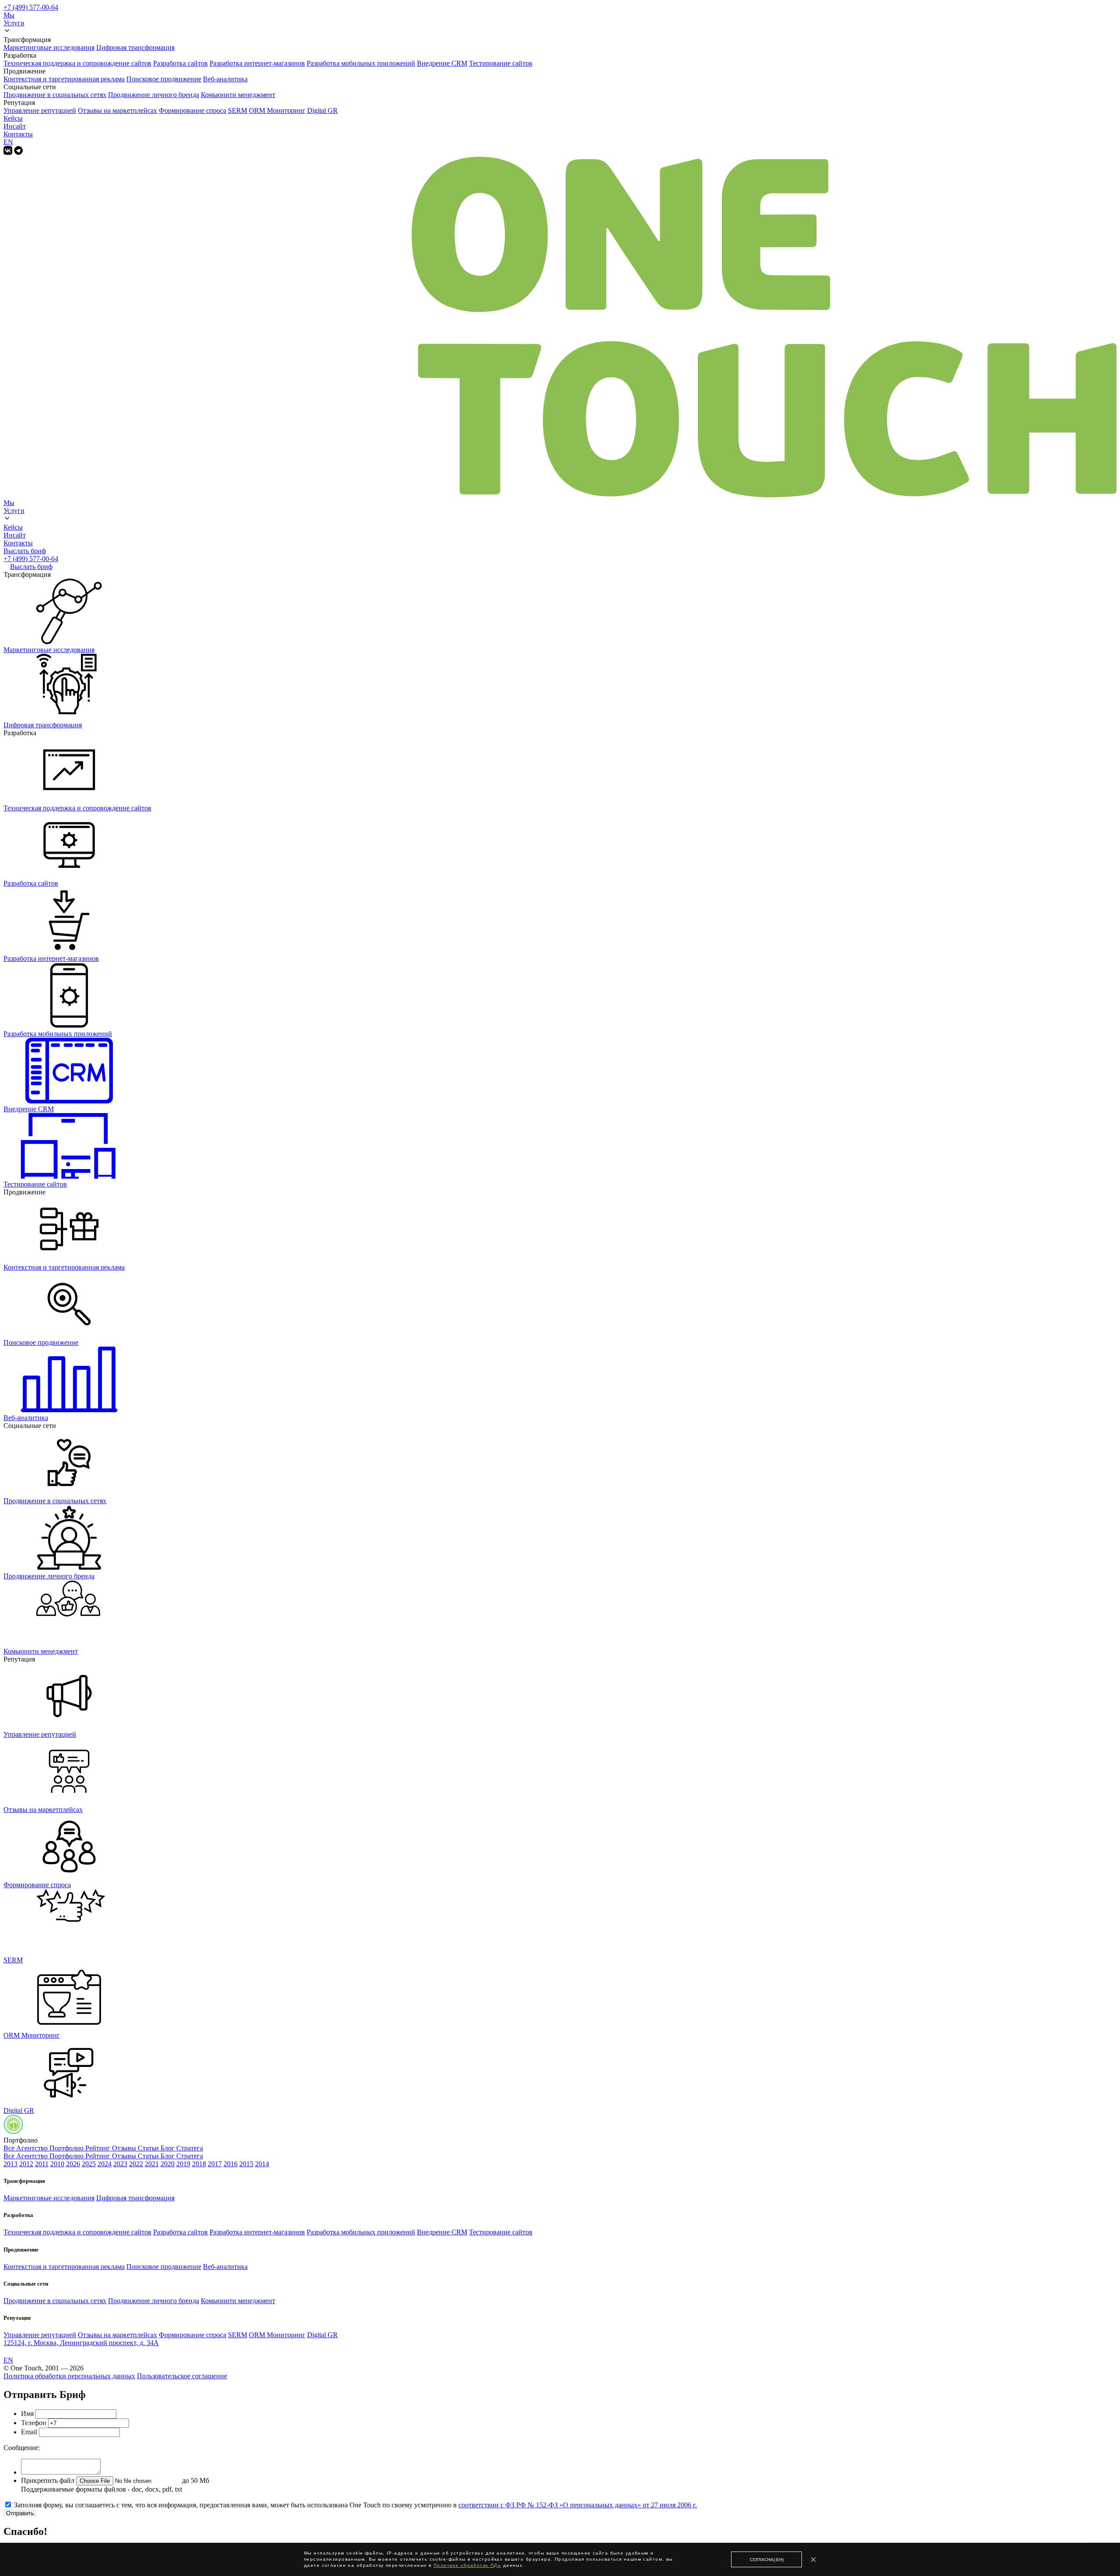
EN (8, 142)
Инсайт (15, 126)
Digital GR (322, 110)
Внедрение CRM (442, 63)
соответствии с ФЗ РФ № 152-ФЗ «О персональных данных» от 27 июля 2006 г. (578, 2505)
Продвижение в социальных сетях (55, 95)
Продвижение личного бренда (154, 95)
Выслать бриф (25, 551)
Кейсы (13, 118)
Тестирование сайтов (501, 63)
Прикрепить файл (48, 2480)
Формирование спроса (192, 110)
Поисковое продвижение (164, 79)
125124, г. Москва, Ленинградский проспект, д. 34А (81, 2343)
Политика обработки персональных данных (69, 2376)
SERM (238, 110)
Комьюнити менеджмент (238, 95)
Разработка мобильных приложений (361, 63)
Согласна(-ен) (767, 2560)
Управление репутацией (40, 110)
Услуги (14, 23)
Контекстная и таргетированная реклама (64, 79)
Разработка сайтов (180, 63)
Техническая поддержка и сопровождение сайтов (77, 63)
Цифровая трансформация (135, 47)
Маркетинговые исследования (49, 47)
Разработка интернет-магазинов (257, 63)
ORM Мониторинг (277, 110)
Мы (9, 15)
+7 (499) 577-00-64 (31, 7)
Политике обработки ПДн (467, 2565)
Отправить (20, 2513)
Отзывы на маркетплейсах (117, 110)
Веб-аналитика (225, 79)
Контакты (18, 134)
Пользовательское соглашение (182, 2376)
